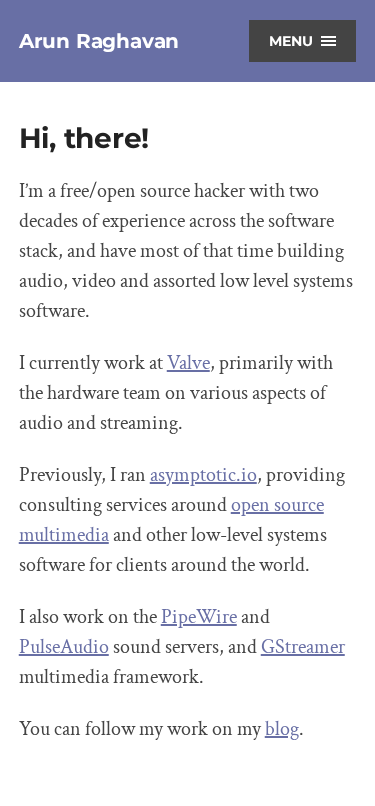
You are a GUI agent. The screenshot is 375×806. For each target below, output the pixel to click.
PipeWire (199, 617)
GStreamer (303, 647)
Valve (188, 363)
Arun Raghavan (99, 41)
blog (282, 729)
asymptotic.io (203, 475)
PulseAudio (64, 647)
